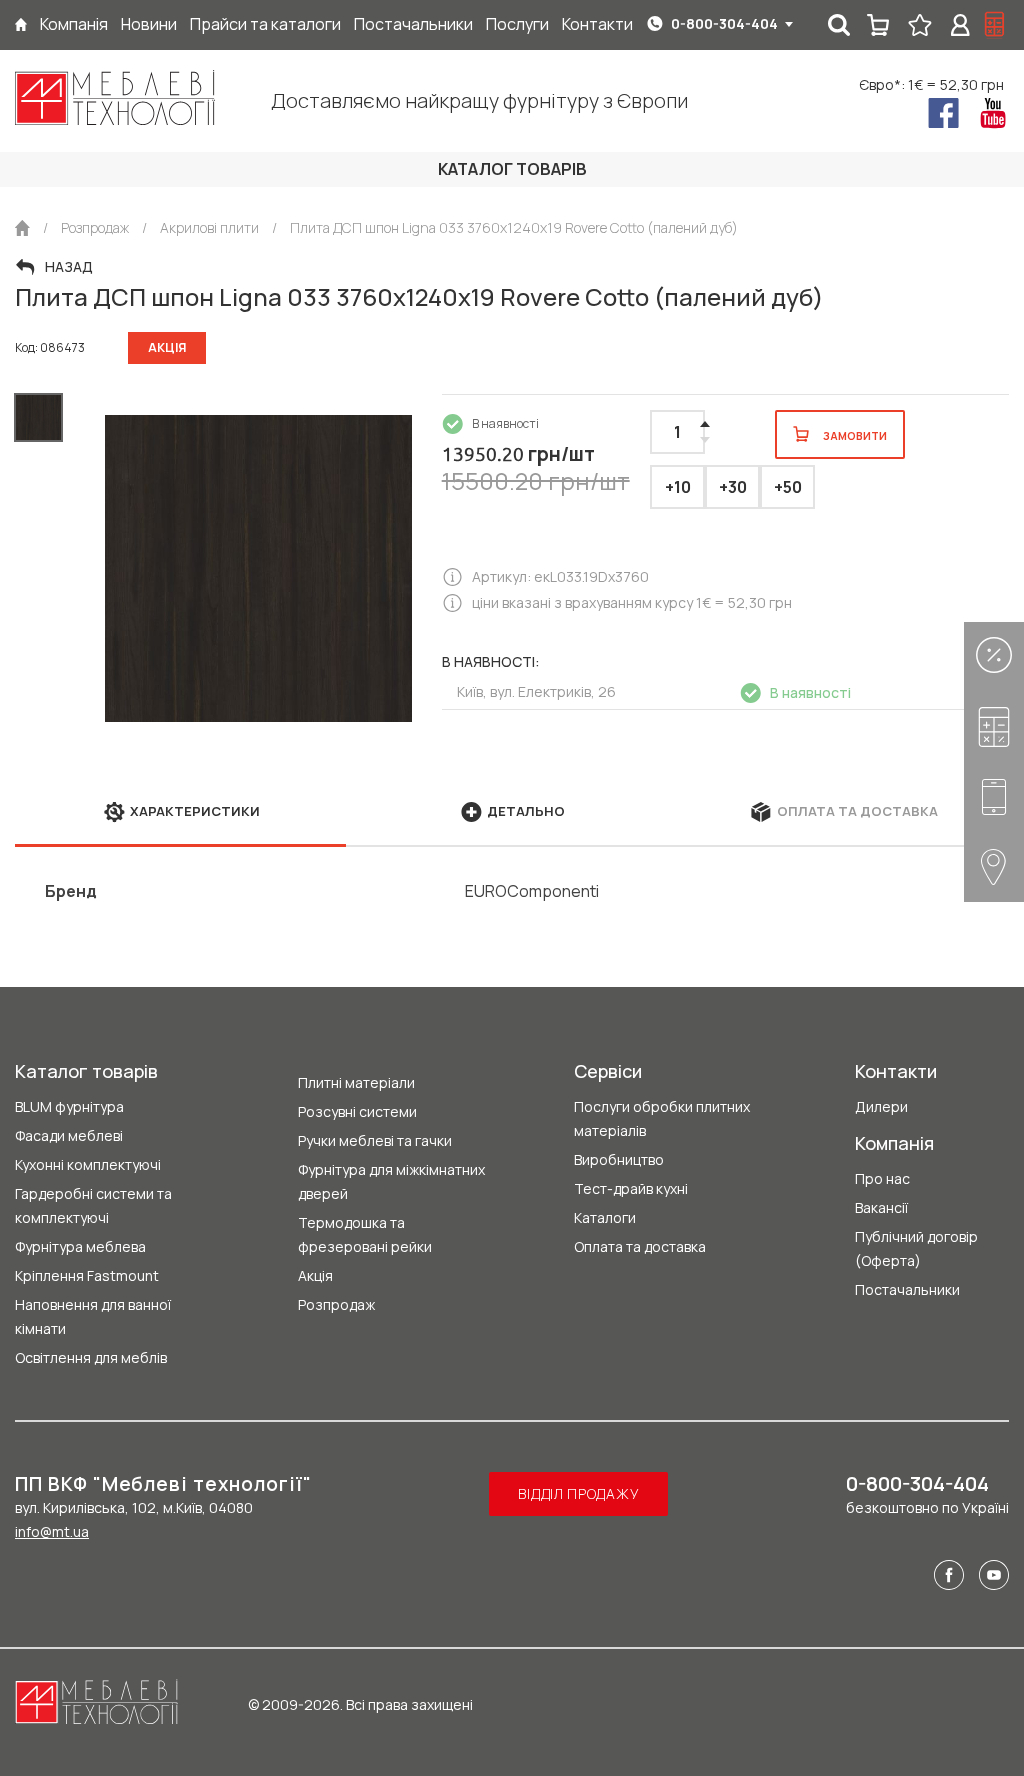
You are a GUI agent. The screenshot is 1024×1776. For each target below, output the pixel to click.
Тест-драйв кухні (631, 1188)
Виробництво (619, 1159)
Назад (69, 267)
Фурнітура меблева (80, 1246)
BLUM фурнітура (69, 1106)
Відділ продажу (578, 1493)
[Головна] (21, 24)
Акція (315, 1275)
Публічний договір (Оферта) (916, 1248)
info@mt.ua (52, 1531)
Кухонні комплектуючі (88, 1164)
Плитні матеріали (356, 1082)
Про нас (882, 1178)
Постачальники (907, 1289)
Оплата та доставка (640, 1246)
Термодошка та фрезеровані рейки (365, 1234)
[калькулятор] (995, 25)
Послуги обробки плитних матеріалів (662, 1118)
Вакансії (881, 1207)
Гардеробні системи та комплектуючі (93, 1205)
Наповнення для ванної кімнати (93, 1316)
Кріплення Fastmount (87, 1275)
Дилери (881, 1106)
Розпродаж (336, 1304)
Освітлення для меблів (91, 1357)
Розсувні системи (357, 1111)
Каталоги (605, 1217)
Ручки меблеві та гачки (375, 1140)
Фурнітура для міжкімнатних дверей (391, 1181)
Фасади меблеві (69, 1135)
